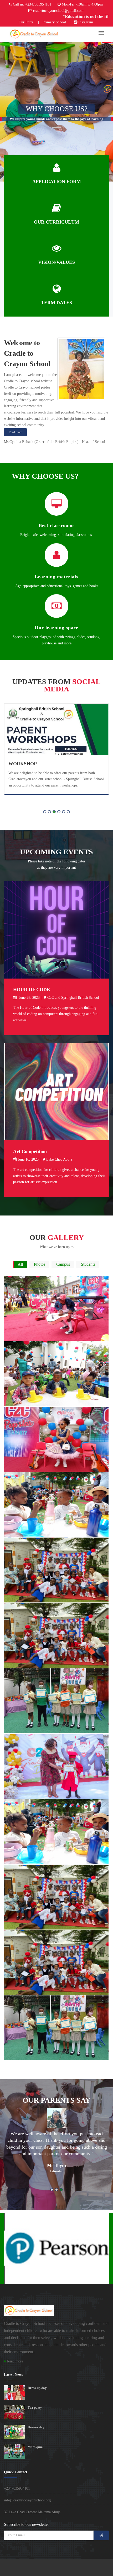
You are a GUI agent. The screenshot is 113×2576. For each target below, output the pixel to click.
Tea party (35, 2407)
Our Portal (27, 22)
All (20, 1264)
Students (88, 1264)
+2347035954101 (17, 2488)
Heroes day (36, 2427)
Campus (63, 1264)
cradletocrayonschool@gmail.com (58, 11)
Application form (57, 182)
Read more (15, 432)
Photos (40, 1264)
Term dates (56, 303)
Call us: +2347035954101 (32, 4)
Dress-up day (37, 2388)
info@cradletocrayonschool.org (27, 2500)
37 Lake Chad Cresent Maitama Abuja (32, 2512)
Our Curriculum (56, 222)
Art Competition (30, 1151)
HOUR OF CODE (32, 990)
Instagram (86, 22)
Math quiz (35, 2447)
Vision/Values (56, 262)
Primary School (54, 22)
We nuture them (31, 761)
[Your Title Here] (55, 1277)
